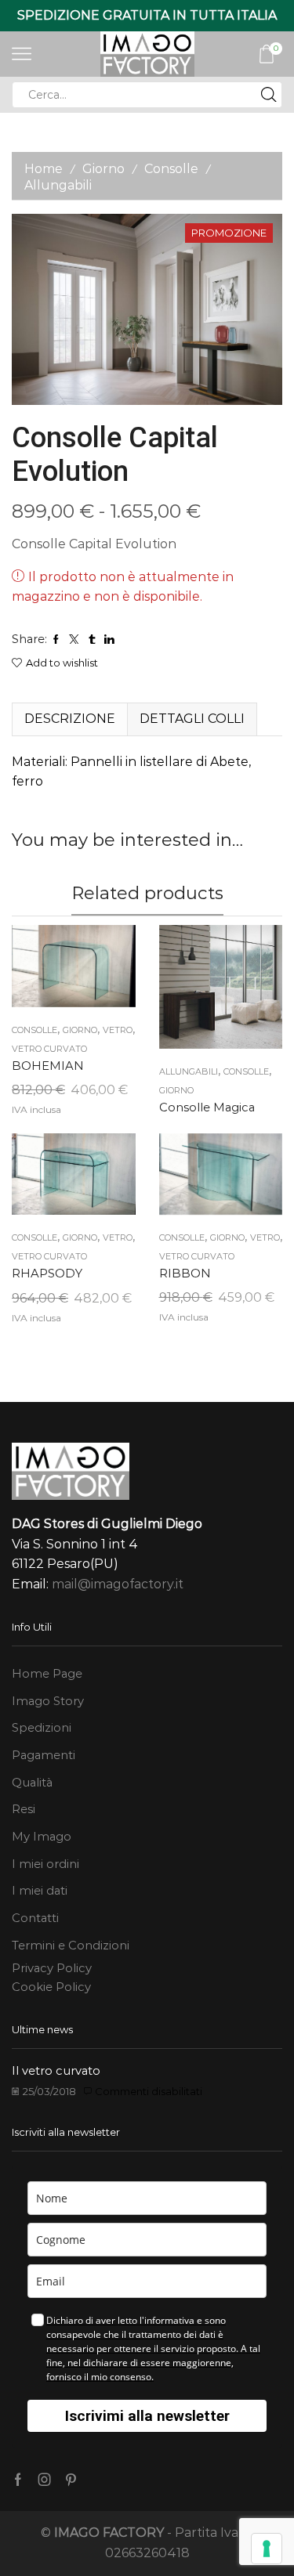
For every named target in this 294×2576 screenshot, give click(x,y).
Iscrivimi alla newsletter (147, 2416)
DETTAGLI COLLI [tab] (192, 719)
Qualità (32, 1783)
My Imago (42, 1837)
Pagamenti (44, 1755)
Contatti (35, 1918)
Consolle (171, 169)
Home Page (47, 1674)
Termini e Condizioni (71, 1946)
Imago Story (48, 1701)
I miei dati (40, 1891)
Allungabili (58, 185)
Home (44, 169)
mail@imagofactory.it (118, 1584)
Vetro (118, 1030)
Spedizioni (42, 1728)
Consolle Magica (207, 1107)
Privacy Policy (52, 1968)
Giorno (103, 169)
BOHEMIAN (48, 1066)
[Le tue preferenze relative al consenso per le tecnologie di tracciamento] (267, 2549)
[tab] (69, 719)
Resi (24, 1809)
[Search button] (269, 95)
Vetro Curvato (49, 1049)
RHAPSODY (47, 1274)
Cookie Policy (51, 1987)
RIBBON (185, 1274)
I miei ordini (45, 1864)
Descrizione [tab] (70, 719)
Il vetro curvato (56, 2071)
